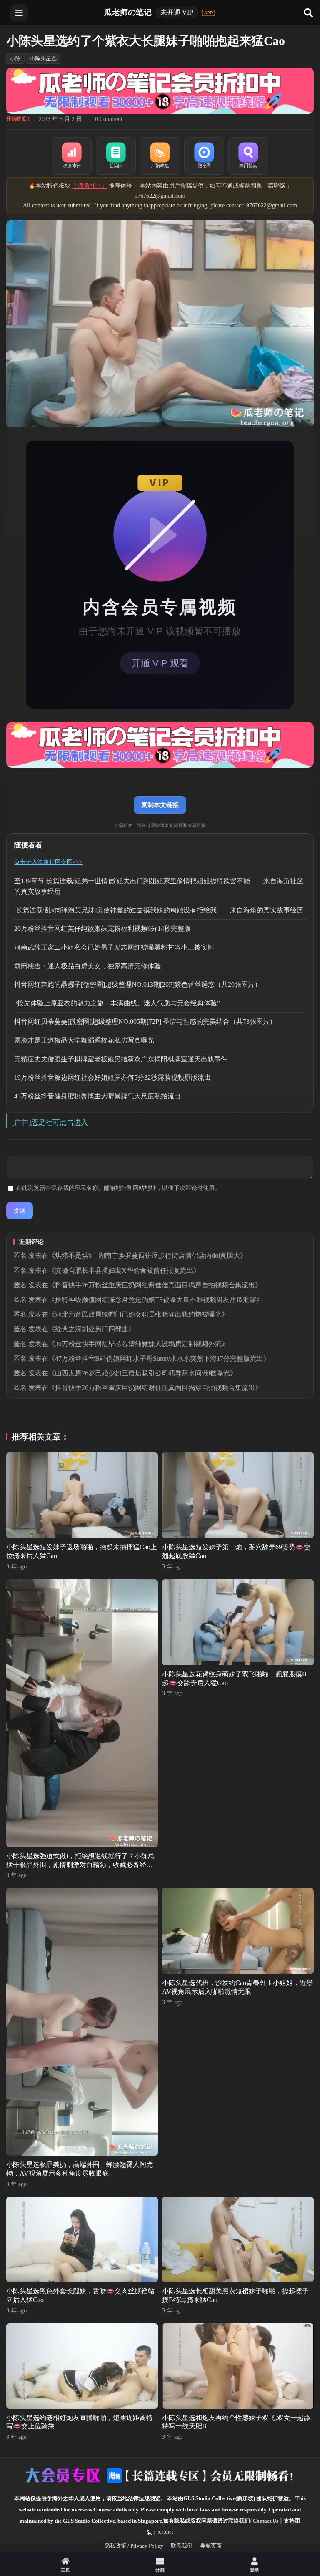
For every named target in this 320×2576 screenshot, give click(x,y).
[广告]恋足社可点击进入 (50, 1122)
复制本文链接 (160, 805)
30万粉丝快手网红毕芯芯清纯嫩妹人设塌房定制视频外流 (138, 1344)
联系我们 (182, 2546)
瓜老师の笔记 (128, 12)
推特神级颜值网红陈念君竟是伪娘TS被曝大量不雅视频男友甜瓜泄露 (156, 1300)
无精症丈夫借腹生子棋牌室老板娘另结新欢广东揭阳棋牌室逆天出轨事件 (121, 1059)
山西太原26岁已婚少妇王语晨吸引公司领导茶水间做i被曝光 (142, 1373)
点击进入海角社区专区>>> (48, 862)
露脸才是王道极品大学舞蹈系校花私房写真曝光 (84, 1040)
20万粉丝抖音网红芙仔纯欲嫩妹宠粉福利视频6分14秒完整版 (102, 929)
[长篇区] (116, 156)
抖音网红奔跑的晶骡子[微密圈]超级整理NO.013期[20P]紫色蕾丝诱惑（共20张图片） (138, 984)
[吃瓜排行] (72, 156)
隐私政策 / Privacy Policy (134, 2546)
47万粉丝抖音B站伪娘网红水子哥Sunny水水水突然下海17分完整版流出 (159, 1358)
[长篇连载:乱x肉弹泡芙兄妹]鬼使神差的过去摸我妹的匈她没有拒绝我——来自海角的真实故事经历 (159, 910)
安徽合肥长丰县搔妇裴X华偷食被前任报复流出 (124, 1270)
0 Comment (109, 119)
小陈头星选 (43, 59)
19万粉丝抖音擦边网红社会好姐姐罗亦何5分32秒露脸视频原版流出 (112, 1077)
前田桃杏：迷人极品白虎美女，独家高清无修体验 (87, 966)
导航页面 (211, 2546)
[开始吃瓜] (160, 156)
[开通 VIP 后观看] (160, 575)
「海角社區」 (90, 186)
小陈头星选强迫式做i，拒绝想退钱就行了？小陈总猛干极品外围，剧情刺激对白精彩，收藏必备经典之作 (80, 1865)
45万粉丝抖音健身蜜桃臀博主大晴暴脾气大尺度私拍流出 (97, 1096)
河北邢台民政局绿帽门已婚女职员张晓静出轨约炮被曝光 (138, 1314)
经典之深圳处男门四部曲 (92, 1329)
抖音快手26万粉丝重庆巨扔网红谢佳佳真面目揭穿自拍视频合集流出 (155, 1285)
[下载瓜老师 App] (208, 13)
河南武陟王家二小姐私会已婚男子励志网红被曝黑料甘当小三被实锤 (114, 947)
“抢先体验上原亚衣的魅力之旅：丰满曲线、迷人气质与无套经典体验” (117, 1003)
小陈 (15, 59)
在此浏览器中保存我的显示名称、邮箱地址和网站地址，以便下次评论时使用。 (118, 1188)
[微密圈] (204, 156)
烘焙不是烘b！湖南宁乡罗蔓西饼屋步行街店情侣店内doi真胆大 (147, 1255)
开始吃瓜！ (19, 119)
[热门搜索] (248, 156)
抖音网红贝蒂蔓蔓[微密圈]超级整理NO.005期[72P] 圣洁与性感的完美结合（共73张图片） (145, 1022)
